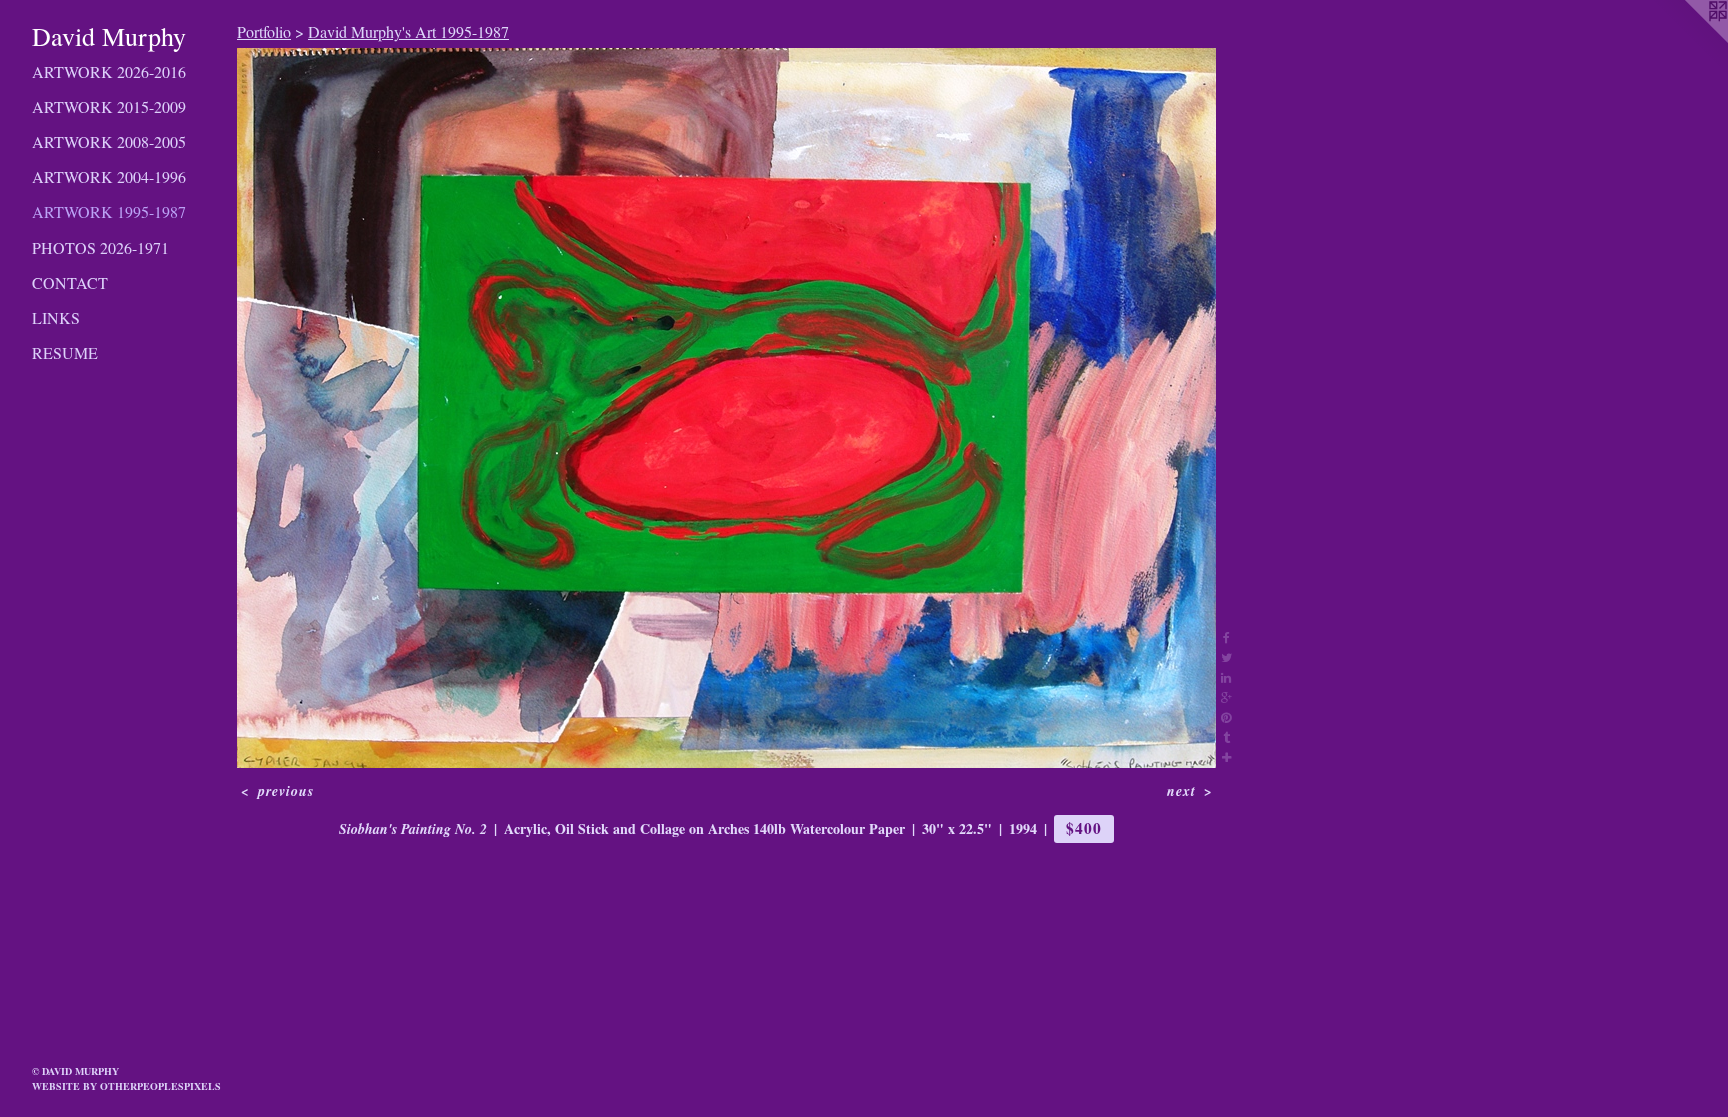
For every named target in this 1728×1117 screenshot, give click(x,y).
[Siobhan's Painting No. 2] (726, 408)
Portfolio (264, 31)
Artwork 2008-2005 (109, 141)
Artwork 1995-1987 (109, 211)
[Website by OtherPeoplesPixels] (1688, 40)
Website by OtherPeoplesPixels (126, 1086)
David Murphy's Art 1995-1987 (408, 31)
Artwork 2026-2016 (109, 71)
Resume (65, 352)
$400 (1083, 828)
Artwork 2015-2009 (109, 106)
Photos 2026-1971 (100, 247)
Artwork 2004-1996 (109, 176)
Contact (70, 282)
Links (56, 317)
